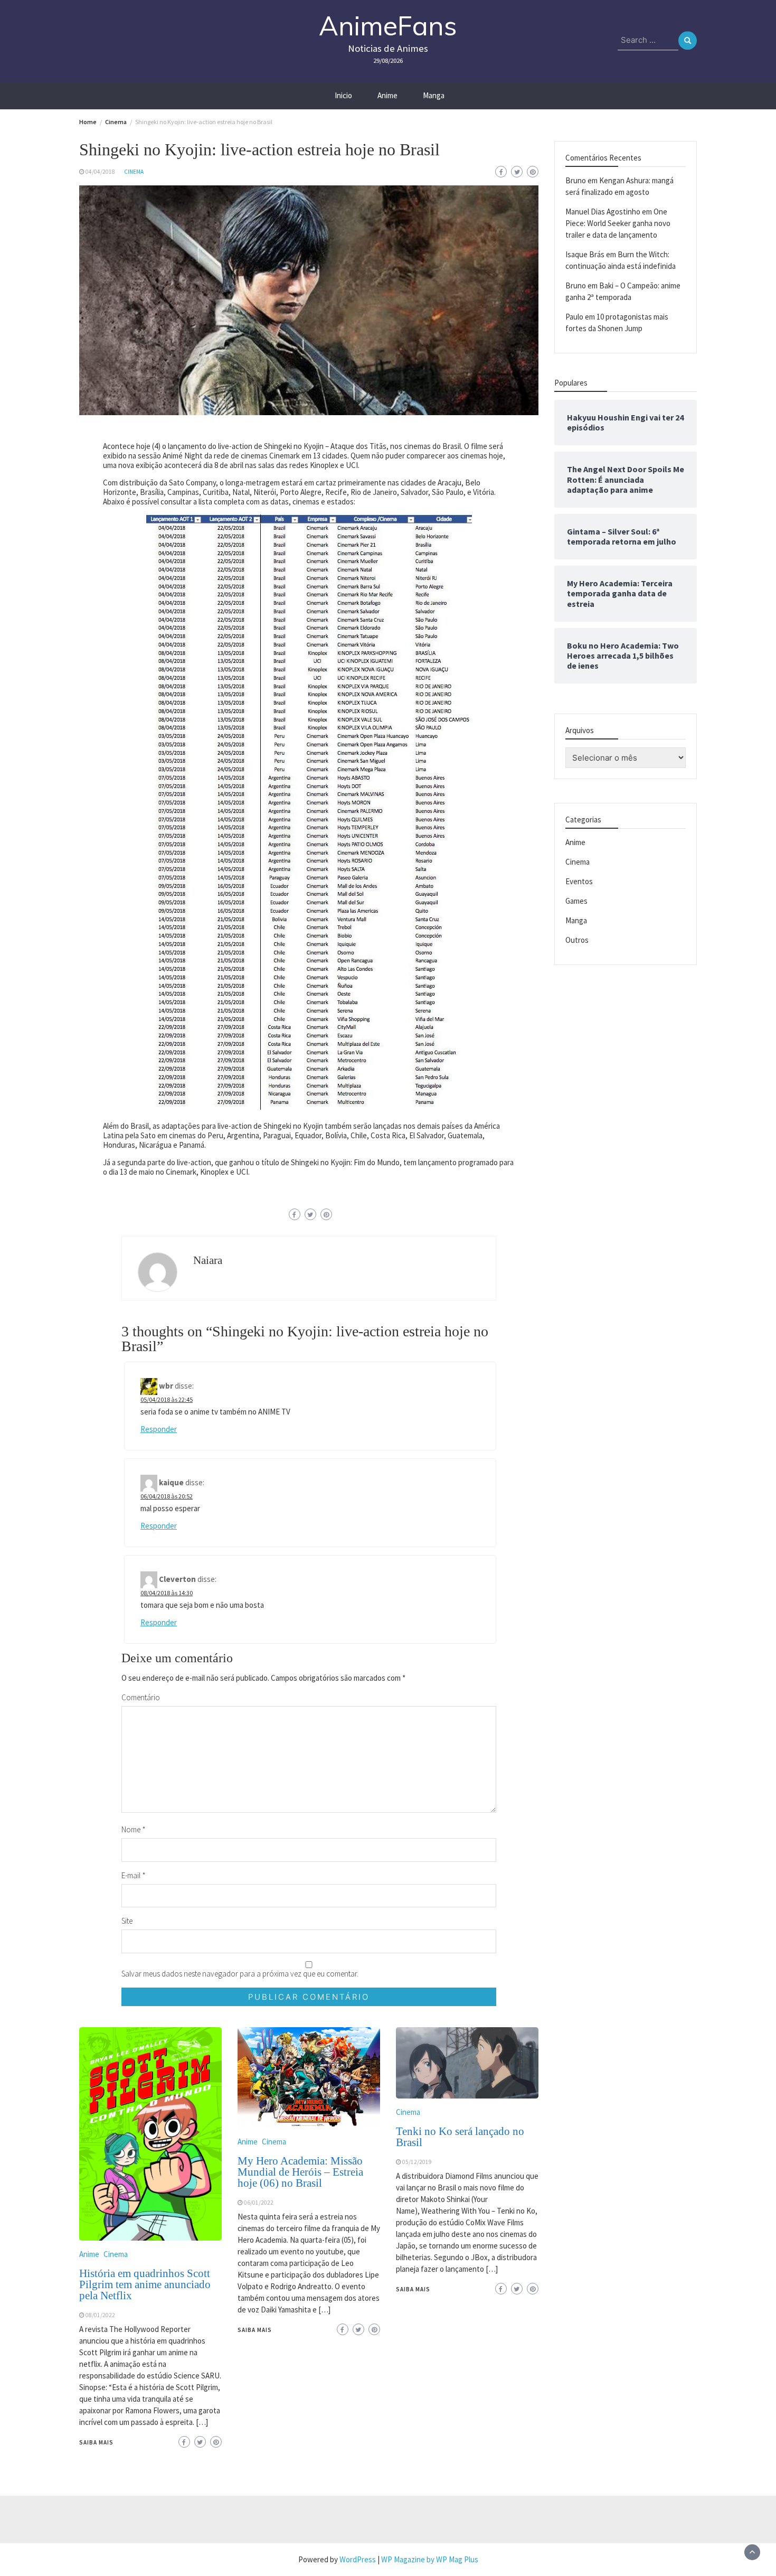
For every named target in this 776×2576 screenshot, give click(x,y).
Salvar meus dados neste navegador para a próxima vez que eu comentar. (240, 1974)
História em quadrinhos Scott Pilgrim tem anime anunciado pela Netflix (145, 2284)
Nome (134, 1829)
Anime (387, 95)
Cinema (134, 172)
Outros (577, 940)
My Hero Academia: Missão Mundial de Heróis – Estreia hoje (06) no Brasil (300, 2172)
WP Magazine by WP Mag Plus (430, 2559)
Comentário (141, 1697)
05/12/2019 (417, 2162)
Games (576, 901)
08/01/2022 (100, 2315)
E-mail (134, 1875)
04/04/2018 (100, 172)
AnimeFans (388, 26)
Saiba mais (96, 2442)
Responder (159, 1429)
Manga (434, 95)
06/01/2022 (259, 2203)
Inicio (343, 95)
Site (127, 1921)
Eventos (579, 881)
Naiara (208, 1260)
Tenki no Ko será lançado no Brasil (460, 2137)
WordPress (358, 2559)
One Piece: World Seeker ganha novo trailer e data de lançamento (618, 223)
